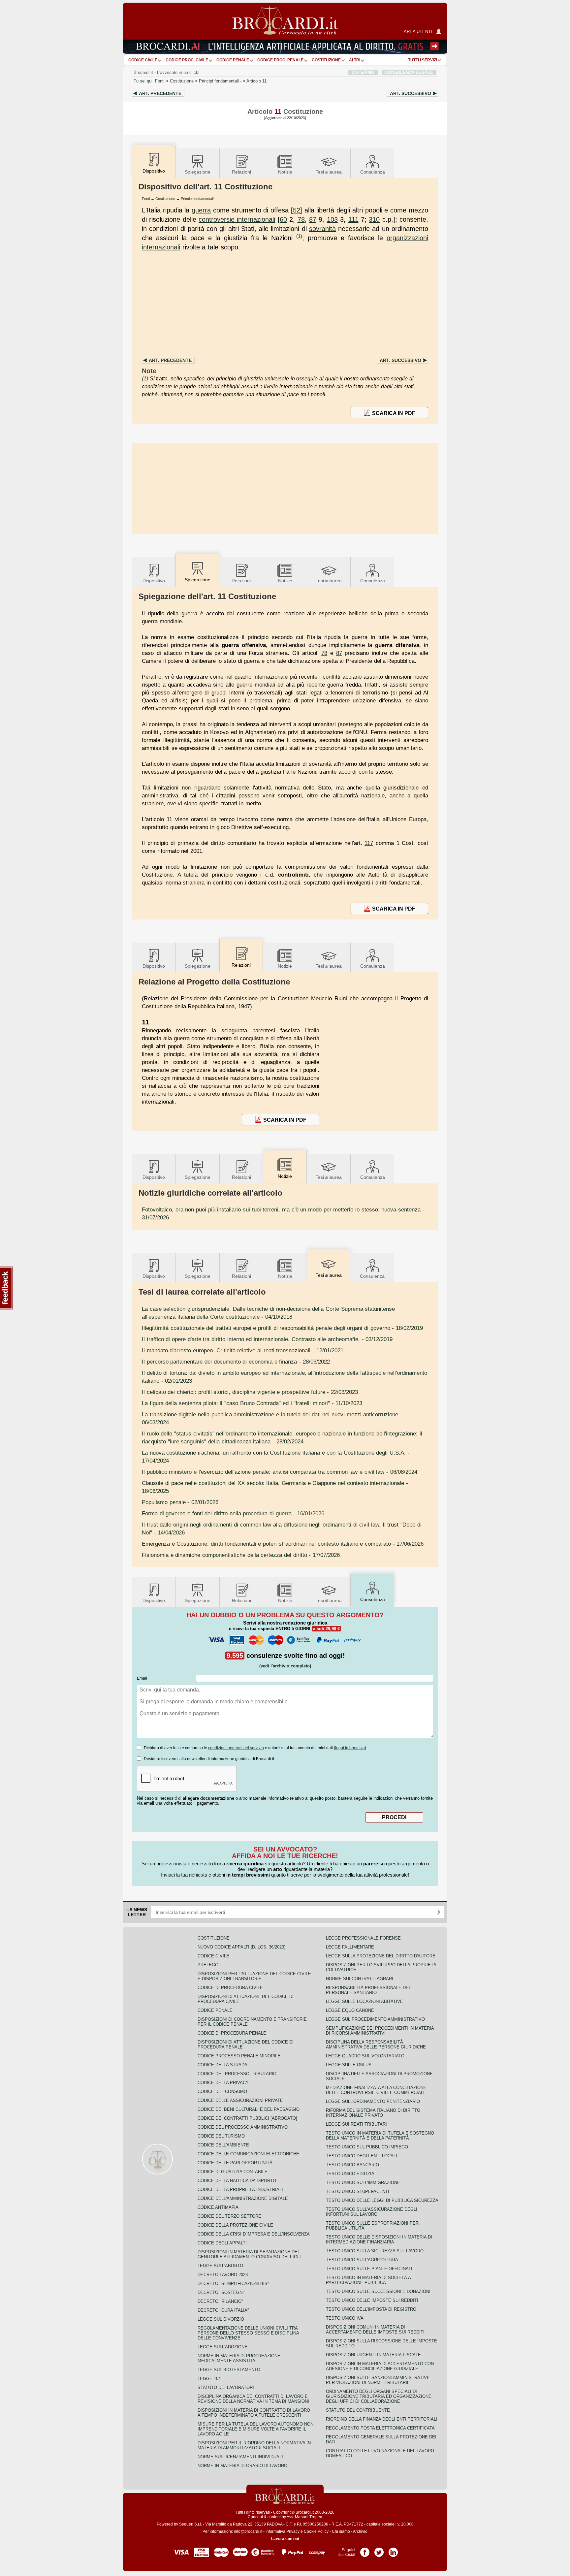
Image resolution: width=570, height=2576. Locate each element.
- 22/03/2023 (250, 1392)
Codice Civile (143, 60)
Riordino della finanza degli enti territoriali (382, 2419)
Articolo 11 (256, 81)
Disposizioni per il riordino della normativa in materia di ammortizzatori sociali (254, 2445)
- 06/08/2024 (280, 1472)
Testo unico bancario (352, 2165)
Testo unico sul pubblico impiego (367, 2147)
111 (353, 219)
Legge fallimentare (350, 1947)
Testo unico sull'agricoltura (362, 2260)
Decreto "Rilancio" (220, 2301)
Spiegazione (198, 172)
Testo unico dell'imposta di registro (371, 2309)
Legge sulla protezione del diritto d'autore (381, 1956)
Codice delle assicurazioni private (240, 2100)
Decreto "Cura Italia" (223, 2310)
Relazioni (241, 172)
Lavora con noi (285, 2539)
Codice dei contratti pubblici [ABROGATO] (247, 2118)
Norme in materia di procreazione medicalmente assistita (239, 2358)
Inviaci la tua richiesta (184, 1875)
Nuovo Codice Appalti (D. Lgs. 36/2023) (241, 1947)
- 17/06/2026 (283, 1544)
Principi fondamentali (221, 81)
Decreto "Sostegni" (222, 2292)
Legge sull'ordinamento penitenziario (373, 2101)
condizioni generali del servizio (236, 1748)
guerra (201, 210)
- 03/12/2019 (267, 1339)
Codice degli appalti (222, 2243)
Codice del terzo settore (229, 2216)
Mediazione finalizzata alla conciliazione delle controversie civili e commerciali (376, 2090)
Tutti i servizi (423, 60)
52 (297, 210)
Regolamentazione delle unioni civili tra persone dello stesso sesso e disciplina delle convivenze (248, 2333)
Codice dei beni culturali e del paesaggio (249, 2109)
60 (283, 219)
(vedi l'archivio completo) (285, 1666)
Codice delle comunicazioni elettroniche (248, 2154)
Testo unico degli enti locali (362, 2156)
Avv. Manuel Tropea (304, 2517)
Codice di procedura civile (230, 1988)
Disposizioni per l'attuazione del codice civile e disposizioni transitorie (254, 1976)
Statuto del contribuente (358, 2410)
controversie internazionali (237, 219)
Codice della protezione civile (235, 2225)
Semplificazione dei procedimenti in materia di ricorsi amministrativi (380, 2031)
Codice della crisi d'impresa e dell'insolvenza (254, 2234)
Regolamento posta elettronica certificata (380, 2428)
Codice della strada (222, 2065)
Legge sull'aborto (220, 2266)
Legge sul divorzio (221, 2319)
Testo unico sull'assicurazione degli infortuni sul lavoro (372, 2212)
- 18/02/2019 (282, 1328)
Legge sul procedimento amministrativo (375, 2019)
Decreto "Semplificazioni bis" (233, 2284)
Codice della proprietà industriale (241, 2190)
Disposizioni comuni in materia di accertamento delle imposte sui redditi (375, 2330)
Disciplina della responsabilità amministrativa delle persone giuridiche (376, 2045)
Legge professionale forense (363, 1938)
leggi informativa (350, 1748)
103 (332, 219)
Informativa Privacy (283, 2531)
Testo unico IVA (345, 2318)
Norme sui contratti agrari (360, 1979)
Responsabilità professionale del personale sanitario (368, 1990)
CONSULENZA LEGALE (409, 72)
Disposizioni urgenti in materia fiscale (373, 2355)
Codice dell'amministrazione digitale (243, 2198)
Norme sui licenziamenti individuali (240, 2457)
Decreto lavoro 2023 (223, 2275)
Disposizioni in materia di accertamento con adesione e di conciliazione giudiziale (380, 2366)
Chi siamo (341, 2531)
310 (374, 219)
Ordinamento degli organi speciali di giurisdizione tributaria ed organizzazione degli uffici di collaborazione (379, 2396)
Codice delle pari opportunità (235, 2163)
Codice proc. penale (280, 60)
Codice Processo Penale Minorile (239, 2056)
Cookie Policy (316, 2531)
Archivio (360, 2531)
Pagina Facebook (365, 2550)
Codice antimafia (218, 2207)
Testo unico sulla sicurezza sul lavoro (375, 2251)
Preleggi (209, 1965)
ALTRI (355, 60)
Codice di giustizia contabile (233, 2172)
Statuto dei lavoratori (226, 2387)
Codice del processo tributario (237, 2074)
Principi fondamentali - (198, 199)
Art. (160, 93)
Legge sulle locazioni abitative (364, 2001)
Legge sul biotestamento (229, 2370)
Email (142, 1678)
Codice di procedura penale (232, 2033)
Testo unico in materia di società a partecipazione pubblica (368, 2280)
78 (301, 219)
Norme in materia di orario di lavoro (242, 2466)
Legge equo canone (350, 2010)
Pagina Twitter (379, 2550)
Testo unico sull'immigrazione (363, 2183)
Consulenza (373, 172)
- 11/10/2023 (252, 1403)
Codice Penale (233, 60)
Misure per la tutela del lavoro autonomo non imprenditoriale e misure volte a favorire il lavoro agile (255, 2429)
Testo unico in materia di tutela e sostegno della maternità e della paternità (380, 2136)
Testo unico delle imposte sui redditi (372, 2300)
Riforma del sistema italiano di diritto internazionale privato (373, 2113)
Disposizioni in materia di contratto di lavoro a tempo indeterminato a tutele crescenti (254, 2413)
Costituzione (326, 60)
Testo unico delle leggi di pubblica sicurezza (382, 2200)
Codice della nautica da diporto (237, 2181)
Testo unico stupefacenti (358, 2191)
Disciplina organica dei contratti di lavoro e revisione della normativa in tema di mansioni (253, 2399)
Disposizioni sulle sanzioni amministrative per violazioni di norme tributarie (378, 2380)
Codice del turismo (221, 2136)
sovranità (322, 229)
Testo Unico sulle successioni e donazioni (378, 2291)
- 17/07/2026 (241, 1555)
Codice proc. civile (187, 60)
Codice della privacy (223, 2083)
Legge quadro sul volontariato (365, 2056)
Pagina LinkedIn (393, 2550)
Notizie (285, 172)
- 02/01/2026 (180, 1502)
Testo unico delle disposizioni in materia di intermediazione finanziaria (379, 2239)
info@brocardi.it (248, 2531)
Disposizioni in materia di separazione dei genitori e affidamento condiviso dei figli (249, 2254)
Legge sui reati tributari (356, 2124)
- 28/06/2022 (236, 1362)
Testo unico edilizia (350, 2174)
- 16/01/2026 (233, 1513)
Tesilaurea (329, 172)
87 (313, 219)
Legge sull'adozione (222, 2347)
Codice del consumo (222, 2092)
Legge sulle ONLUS (349, 2065)
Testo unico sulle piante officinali (369, 2269)
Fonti (160, 81)
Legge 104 (209, 2379)
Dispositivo (154, 581)
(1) (299, 236)
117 (369, 843)
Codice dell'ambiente (223, 2145)
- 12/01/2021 (243, 1350)
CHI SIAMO (363, 72)
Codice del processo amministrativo (243, 2127)
